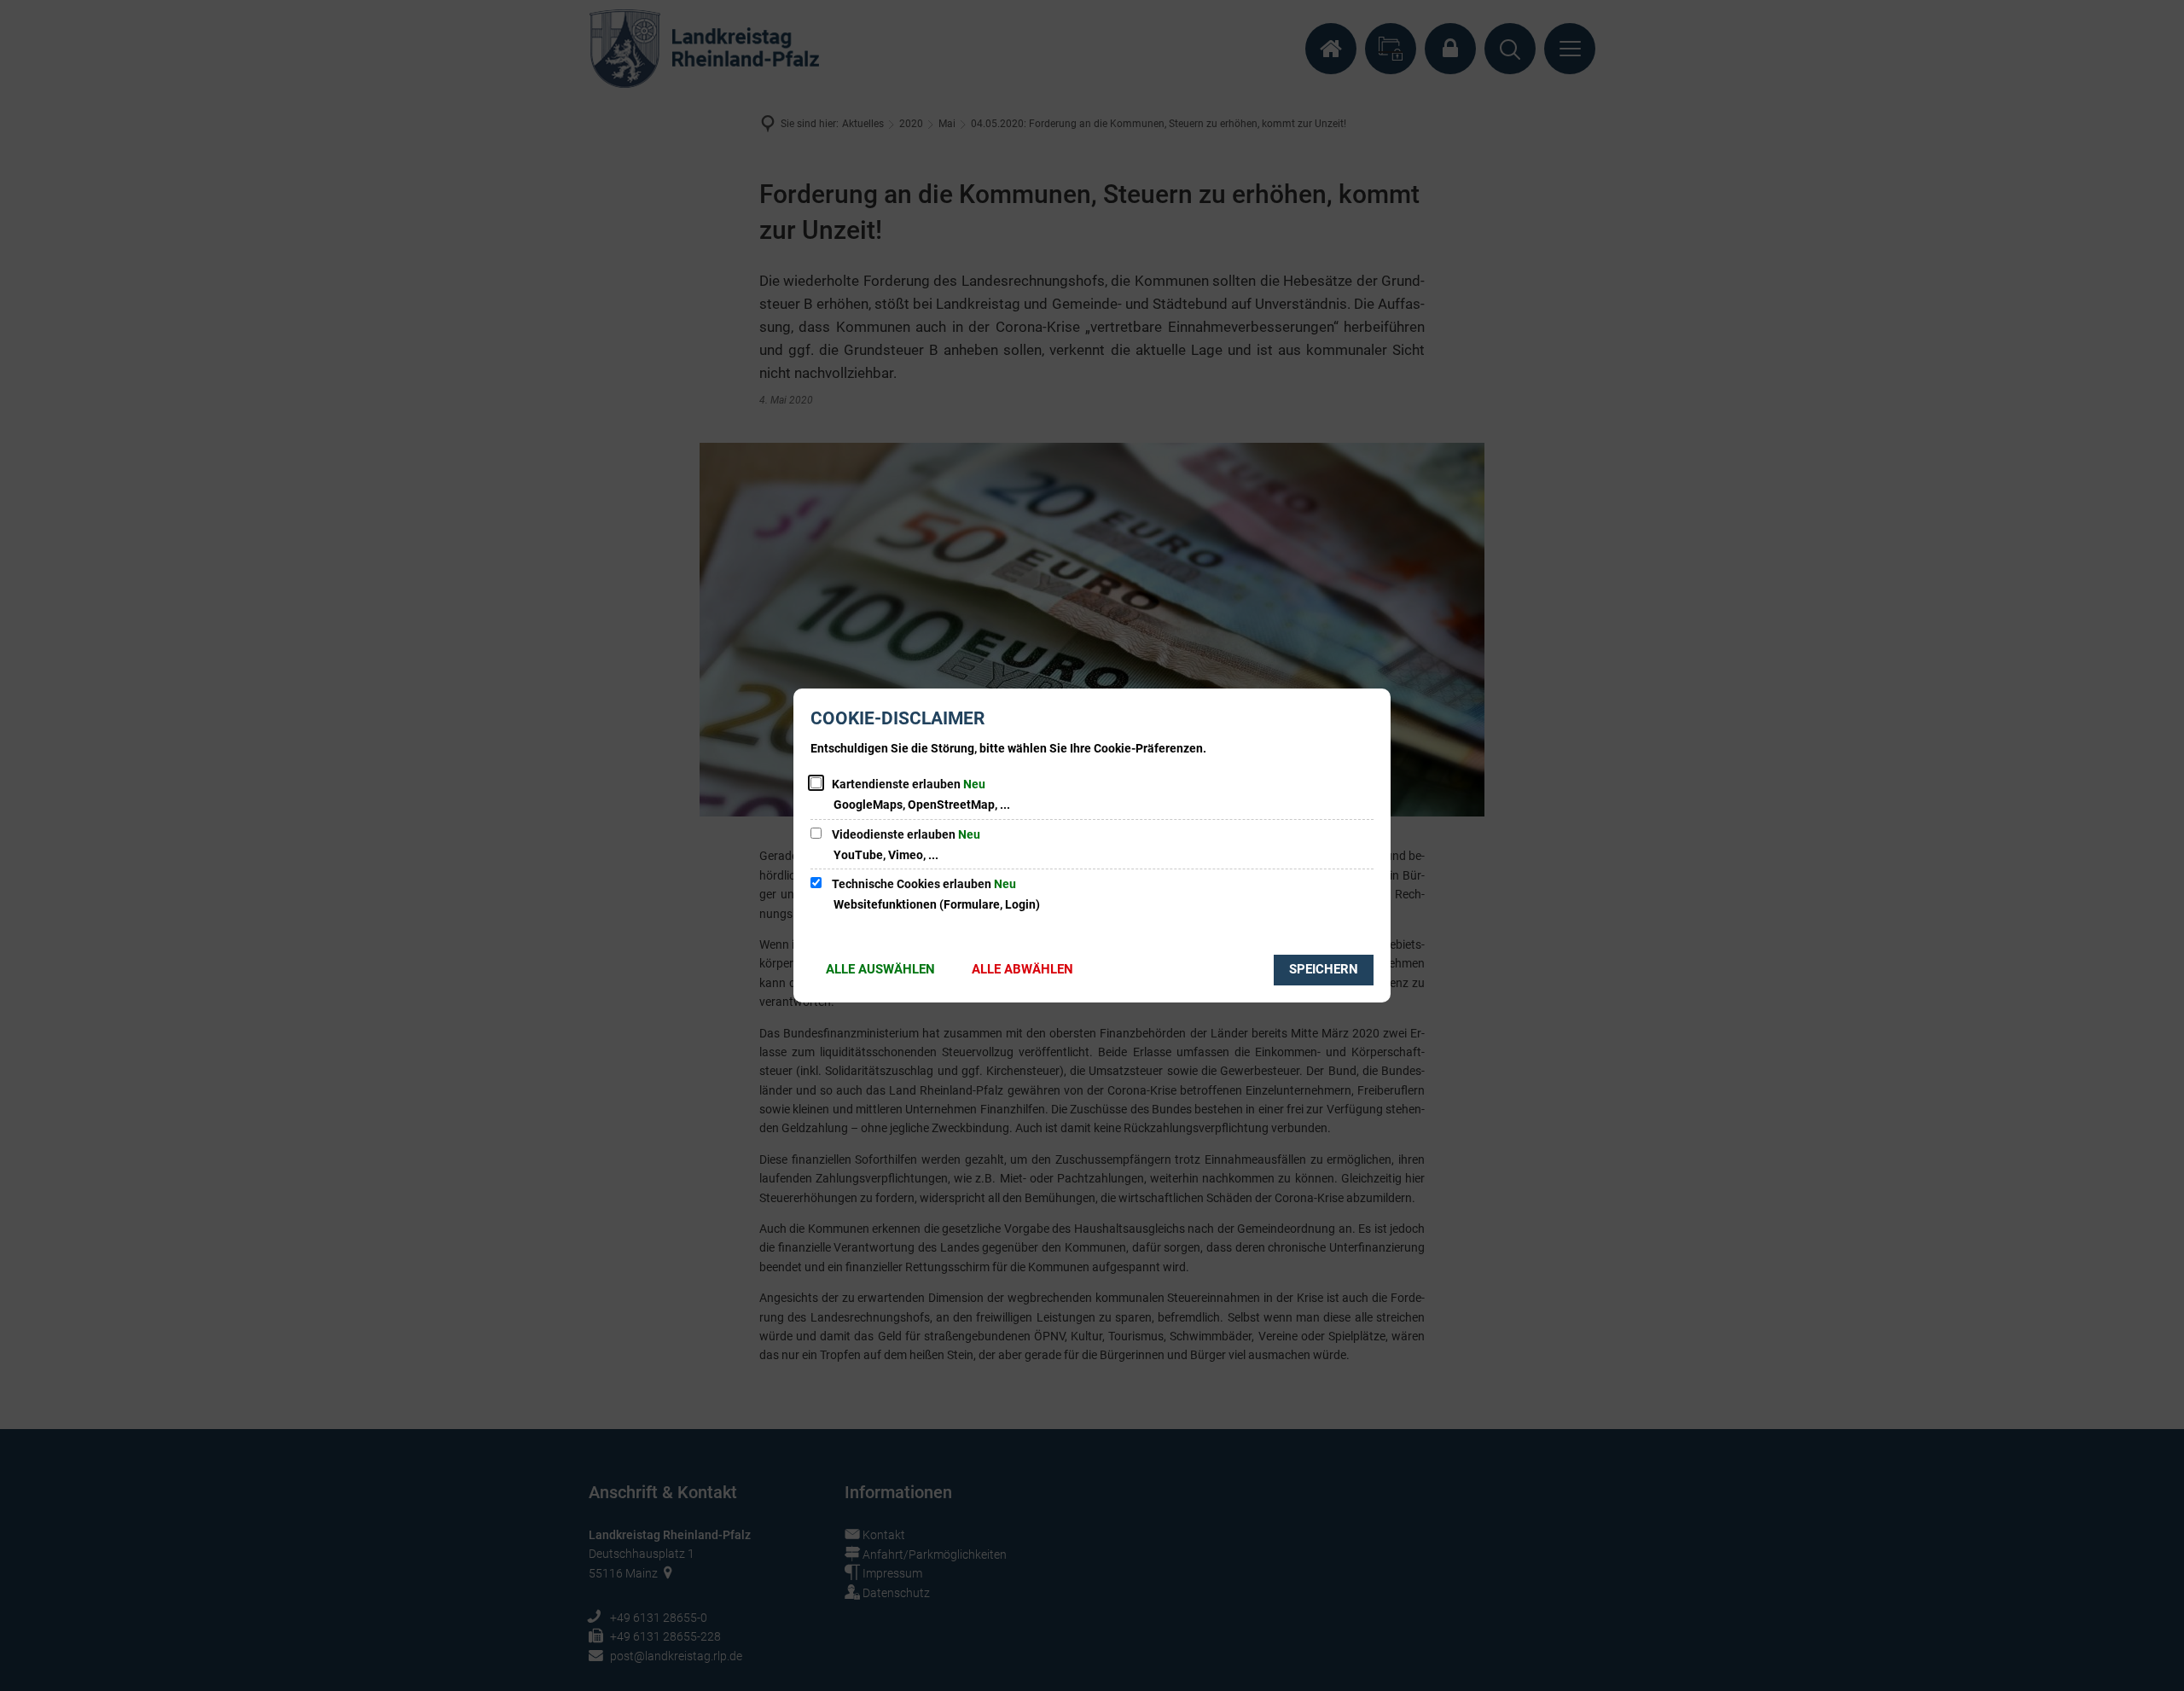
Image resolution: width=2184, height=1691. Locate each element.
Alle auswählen (880, 969)
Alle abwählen (1022, 969)
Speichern (1324, 969)
